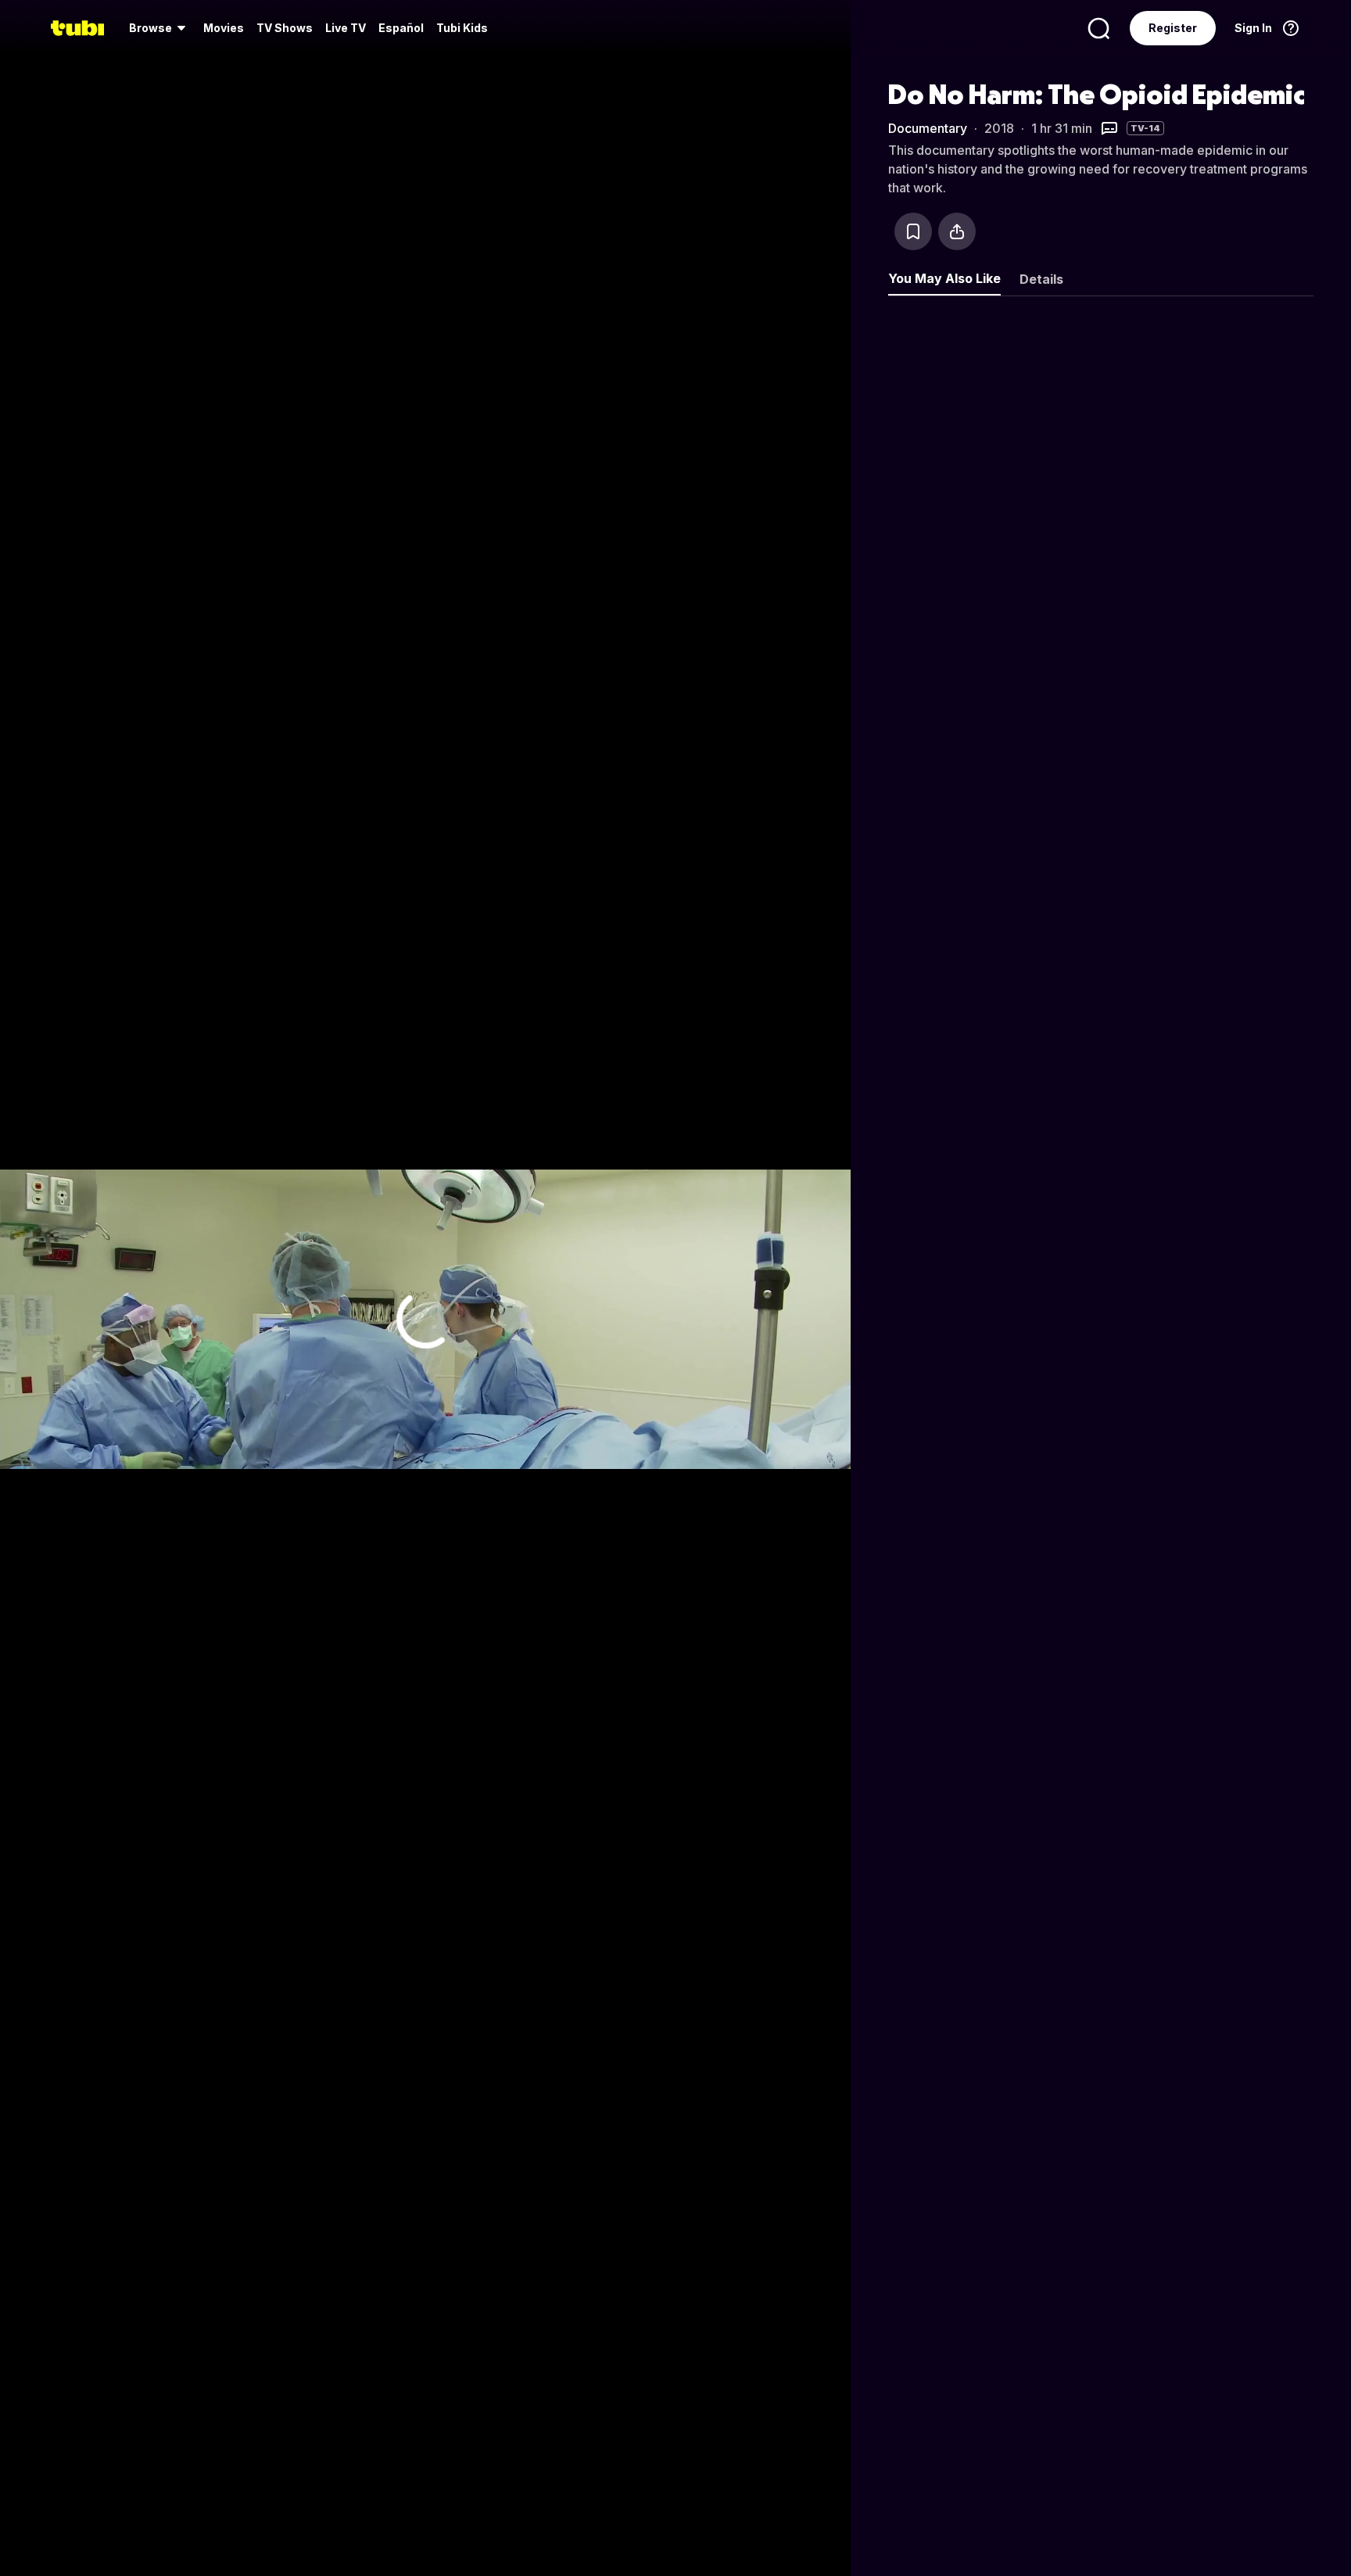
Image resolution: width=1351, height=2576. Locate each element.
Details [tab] (1041, 279)
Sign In (1253, 28)
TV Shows (285, 28)
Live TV (346, 28)
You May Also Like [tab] (944, 278)
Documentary (928, 128)
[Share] (957, 231)
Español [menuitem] (401, 28)
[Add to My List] (913, 231)
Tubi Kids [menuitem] (462, 28)
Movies (224, 28)
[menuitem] (160, 28)
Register (1173, 28)
